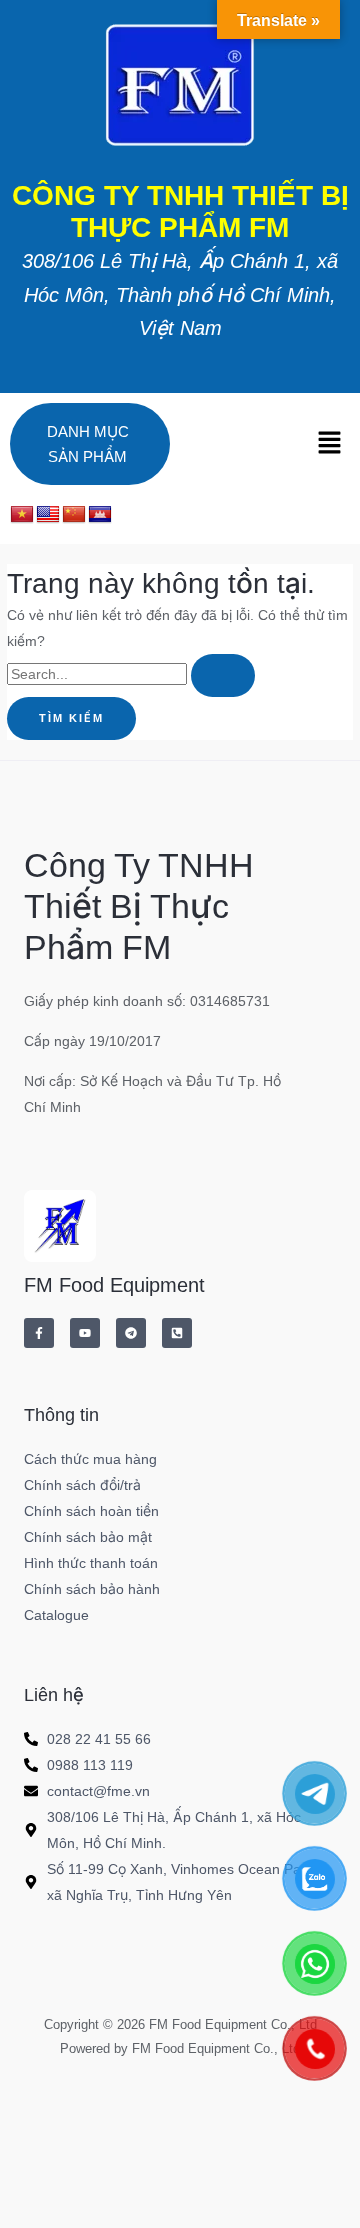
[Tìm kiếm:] (131, 674)
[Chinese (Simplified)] (74, 515)
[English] (48, 515)
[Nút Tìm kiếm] (223, 675)
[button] (330, 443)
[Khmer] (100, 515)
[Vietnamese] (22, 515)
